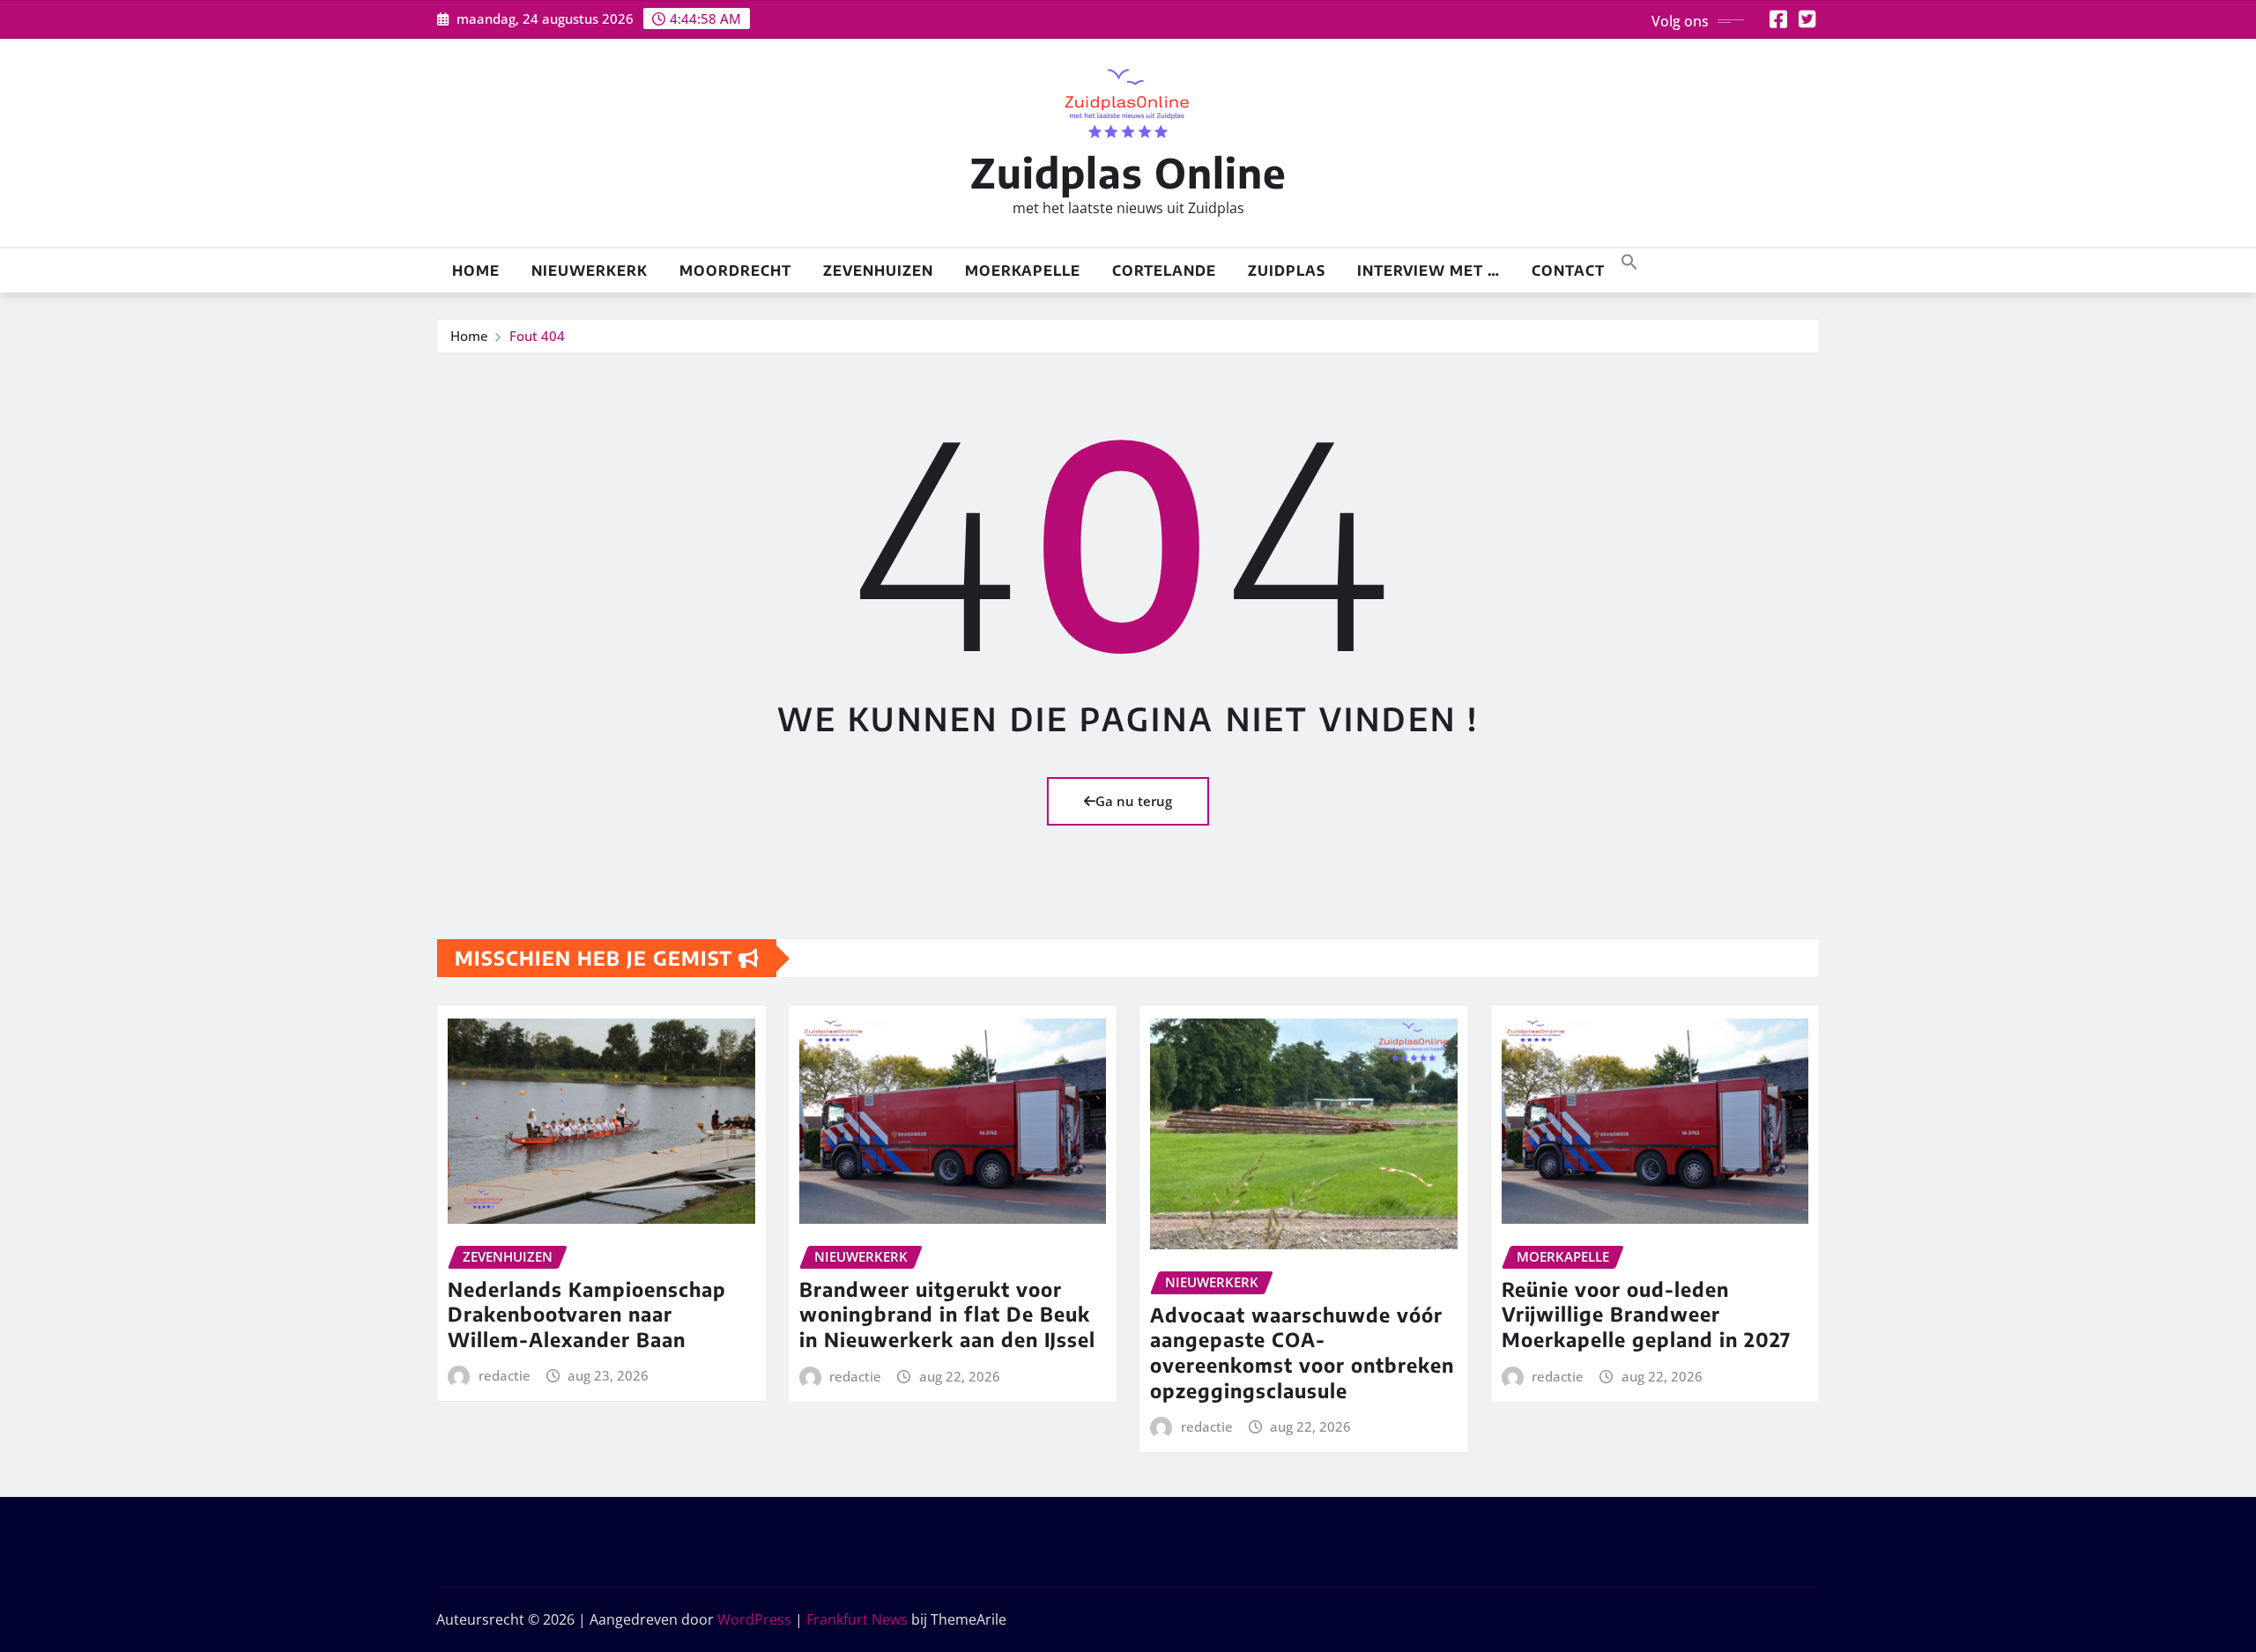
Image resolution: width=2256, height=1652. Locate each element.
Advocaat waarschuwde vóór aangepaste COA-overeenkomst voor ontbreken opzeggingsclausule (1302, 1352)
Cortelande (1164, 270)
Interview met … (1429, 270)
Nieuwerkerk (590, 270)
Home (476, 270)
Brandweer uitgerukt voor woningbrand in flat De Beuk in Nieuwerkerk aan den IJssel (947, 1314)
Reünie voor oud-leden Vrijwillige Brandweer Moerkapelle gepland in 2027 (1646, 1314)
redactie (505, 1375)
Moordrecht (735, 270)
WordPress (754, 1619)
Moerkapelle (1023, 270)
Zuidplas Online (1128, 172)
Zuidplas (1287, 270)
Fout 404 (537, 336)
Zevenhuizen (878, 270)
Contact (1568, 270)
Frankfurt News (857, 1619)
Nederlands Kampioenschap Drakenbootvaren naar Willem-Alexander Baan (587, 1314)
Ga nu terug (1134, 801)
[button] (1629, 260)
